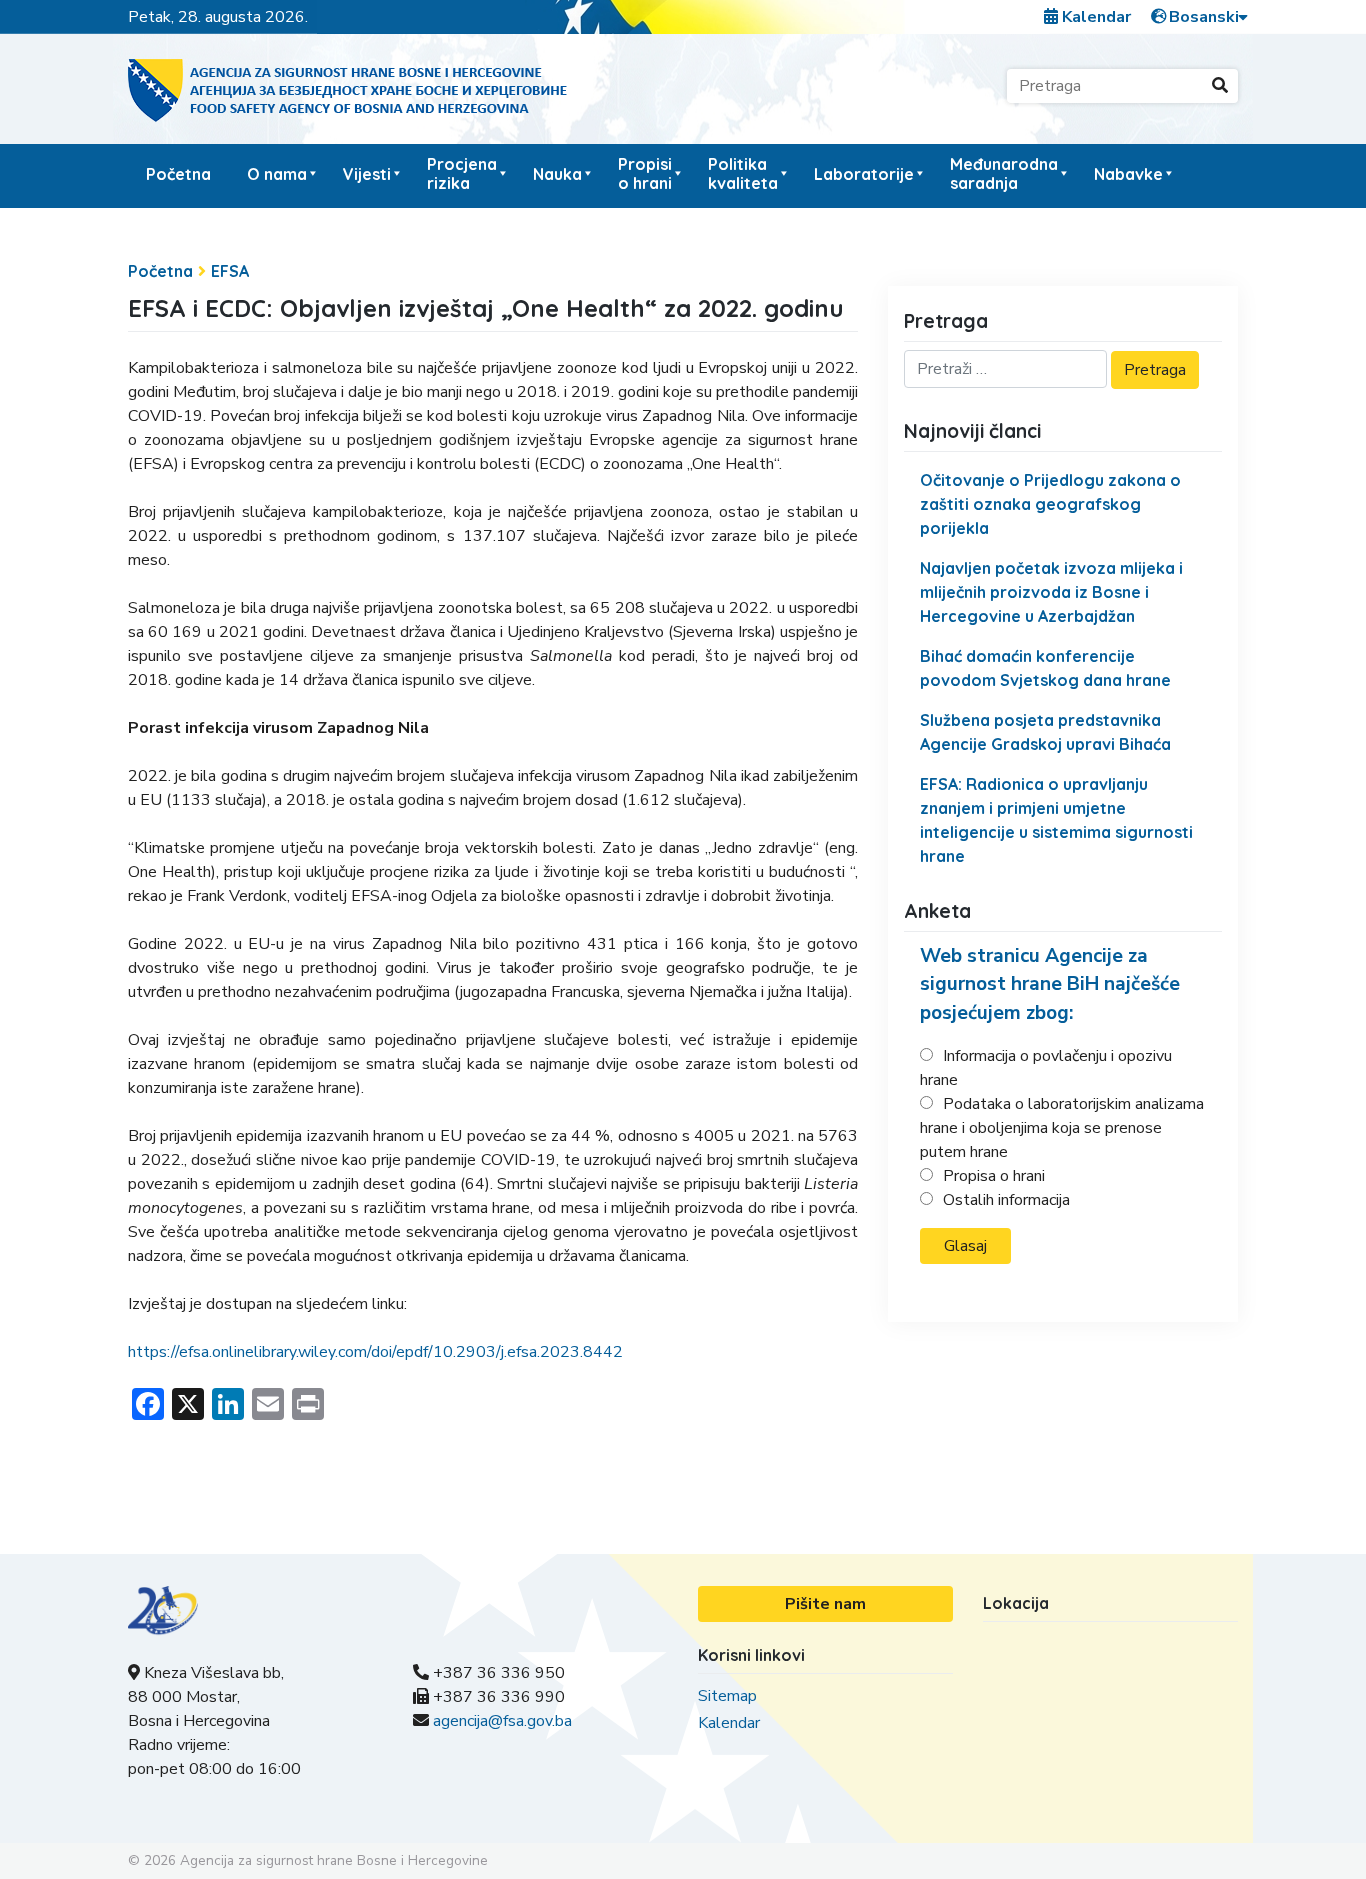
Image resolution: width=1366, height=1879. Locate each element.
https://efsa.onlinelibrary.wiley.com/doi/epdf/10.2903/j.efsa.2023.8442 (375, 1352)
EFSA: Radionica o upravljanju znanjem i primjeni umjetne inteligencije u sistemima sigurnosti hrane (1056, 820)
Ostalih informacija (1006, 1200)
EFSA (230, 271)
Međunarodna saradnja (1004, 173)
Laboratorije (864, 174)
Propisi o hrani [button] (645, 173)
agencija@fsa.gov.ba (502, 1721)
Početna (178, 174)
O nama (277, 174)
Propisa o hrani (994, 1176)
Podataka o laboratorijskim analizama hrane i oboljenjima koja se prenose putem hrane (1062, 1128)
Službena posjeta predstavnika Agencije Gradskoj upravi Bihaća (1045, 732)
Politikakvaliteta (743, 173)
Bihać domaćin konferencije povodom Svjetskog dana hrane (1045, 668)
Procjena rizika (462, 173)
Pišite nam (825, 1604)
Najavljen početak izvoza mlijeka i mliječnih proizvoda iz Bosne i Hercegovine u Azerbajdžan (1051, 592)
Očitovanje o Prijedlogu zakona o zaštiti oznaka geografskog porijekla (1050, 504)
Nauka (557, 174)
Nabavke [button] (1128, 174)
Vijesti (367, 174)
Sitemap (727, 1696)
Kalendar (1094, 17)
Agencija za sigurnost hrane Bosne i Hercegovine (334, 1860)
